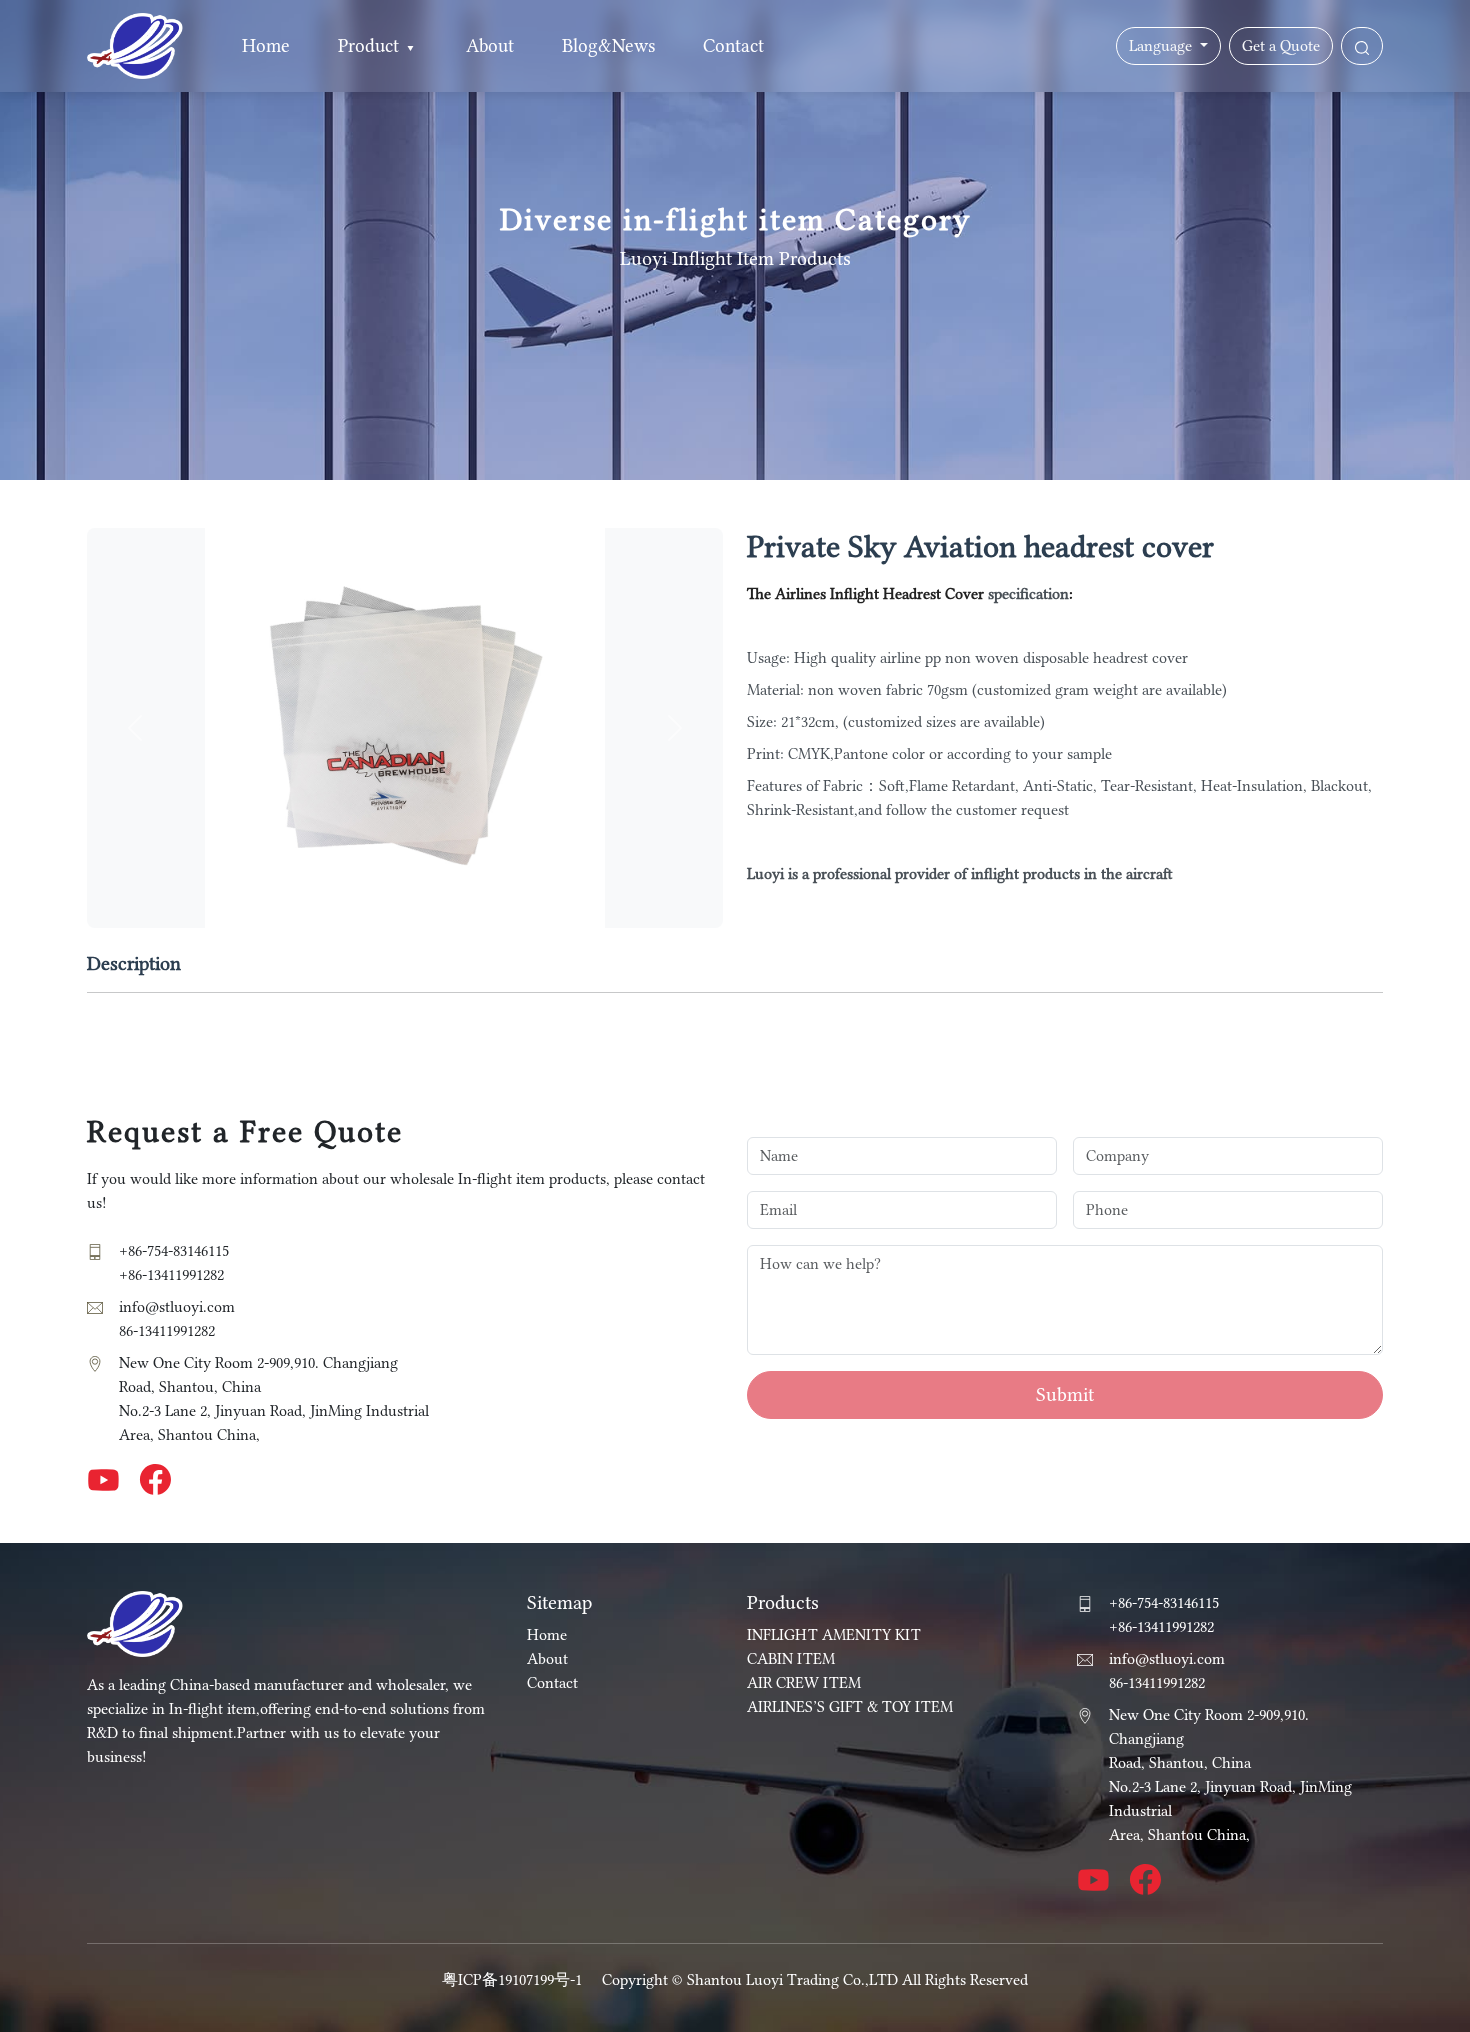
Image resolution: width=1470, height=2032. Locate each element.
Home (266, 46)
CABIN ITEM (791, 1659)
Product (368, 46)
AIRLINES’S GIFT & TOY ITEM (850, 1707)
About (490, 46)
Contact (733, 46)
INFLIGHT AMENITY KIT (834, 1635)
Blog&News (608, 46)
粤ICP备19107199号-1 (512, 1980)
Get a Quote (1281, 46)
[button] (410, 46)
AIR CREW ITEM (804, 1683)
